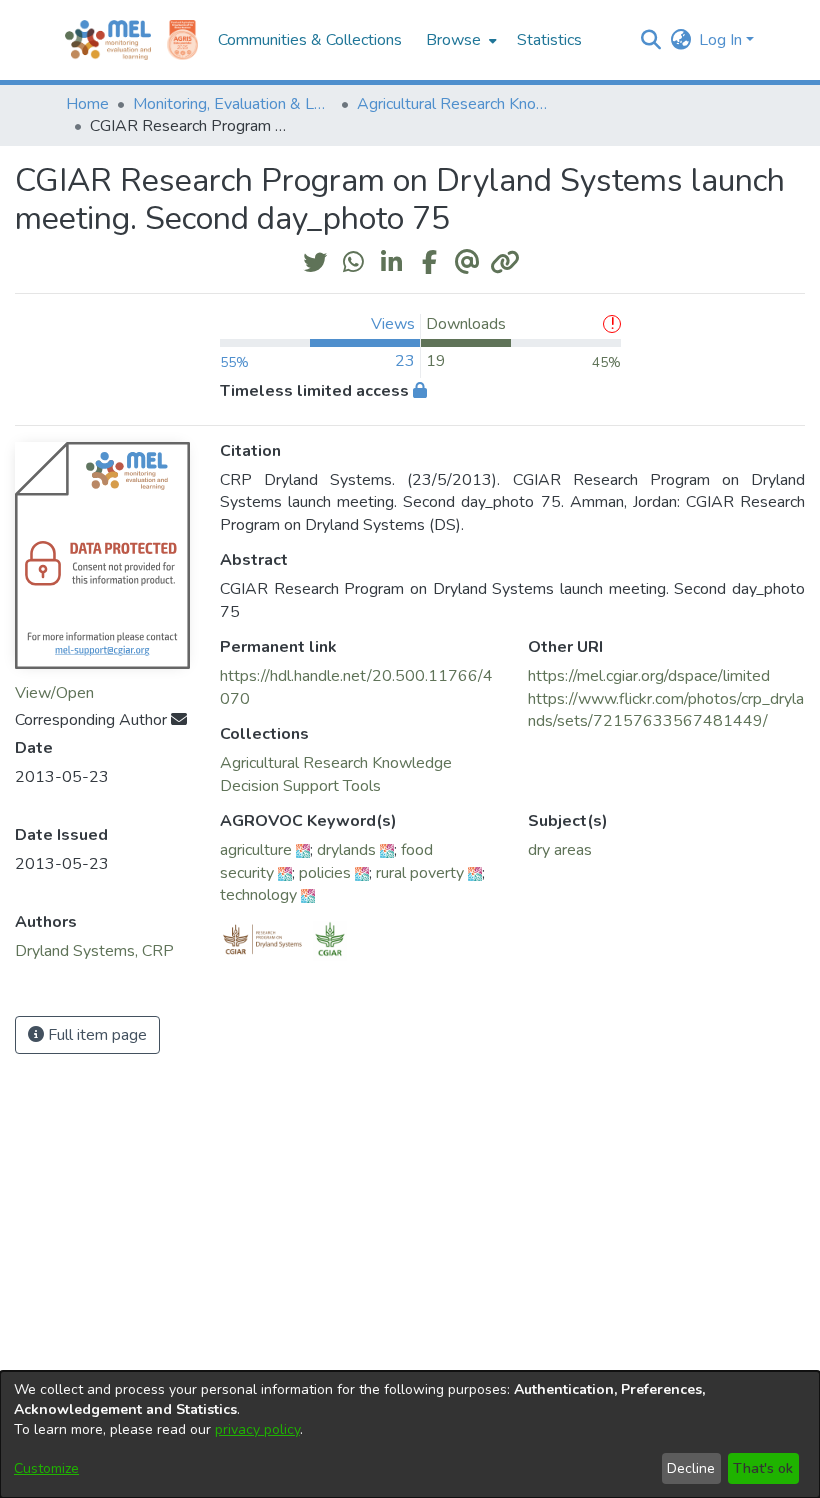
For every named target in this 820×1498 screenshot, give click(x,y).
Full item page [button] (95, 1035)
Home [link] (87, 104)
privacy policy (257, 1429)
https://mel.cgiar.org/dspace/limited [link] (649, 676)
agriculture (256, 850)
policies (325, 873)
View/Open (54, 693)
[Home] (108, 40)
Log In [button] (722, 40)
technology (258, 895)
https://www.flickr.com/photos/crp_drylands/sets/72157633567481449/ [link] (666, 710)
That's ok (763, 1468)
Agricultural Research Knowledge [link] (457, 104)
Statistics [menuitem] (549, 40)
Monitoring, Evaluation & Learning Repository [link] (233, 104)
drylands (346, 850)
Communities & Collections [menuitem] (310, 40)
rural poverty (420, 873)
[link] (336, 763)
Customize (46, 1468)
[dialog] (410, 1434)
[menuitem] (459, 40)
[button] (650, 40)
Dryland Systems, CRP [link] (94, 951)
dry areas (560, 850)
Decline (691, 1468)
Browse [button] (453, 40)
